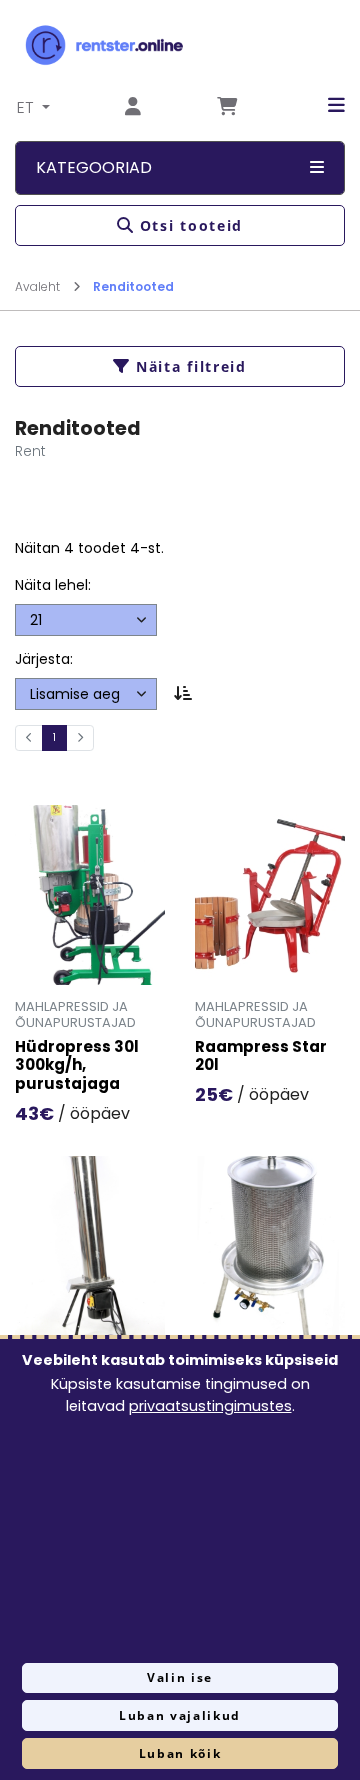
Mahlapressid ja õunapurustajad (75, 1015)
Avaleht (39, 286)
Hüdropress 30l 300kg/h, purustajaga (77, 1066)
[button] (321, 105)
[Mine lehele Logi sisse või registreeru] (133, 107)
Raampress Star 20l (261, 1057)
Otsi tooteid (191, 225)
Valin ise (180, 1677)
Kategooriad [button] (94, 167)
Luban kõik (180, 1753)
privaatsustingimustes (210, 1406)
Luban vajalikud (180, 1715)
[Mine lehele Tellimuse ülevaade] (227, 107)
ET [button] (27, 107)
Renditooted (133, 286)
